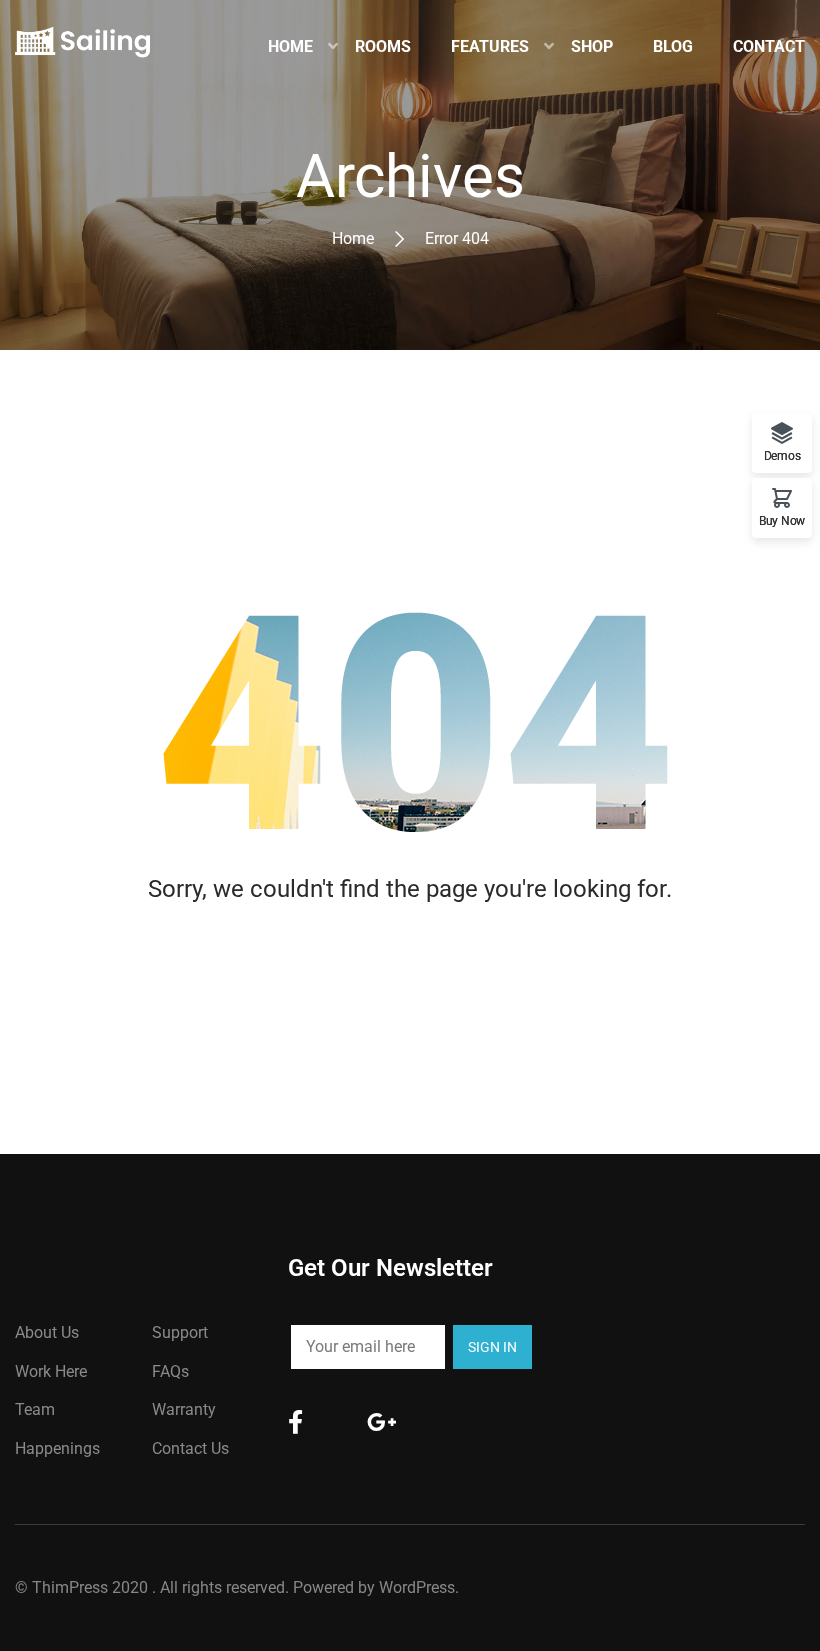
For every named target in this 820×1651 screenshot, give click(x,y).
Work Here (51, 1371)
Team (35, 1409)
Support (180, 1332)
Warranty (184, 1409)
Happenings (57, 1448)
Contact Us (190, 1448)
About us (47, 1332)
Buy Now (782, 520)
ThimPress (70, 1587)
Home (353, 238)
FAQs (170, 1371)
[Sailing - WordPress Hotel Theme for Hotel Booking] (82, 47)
